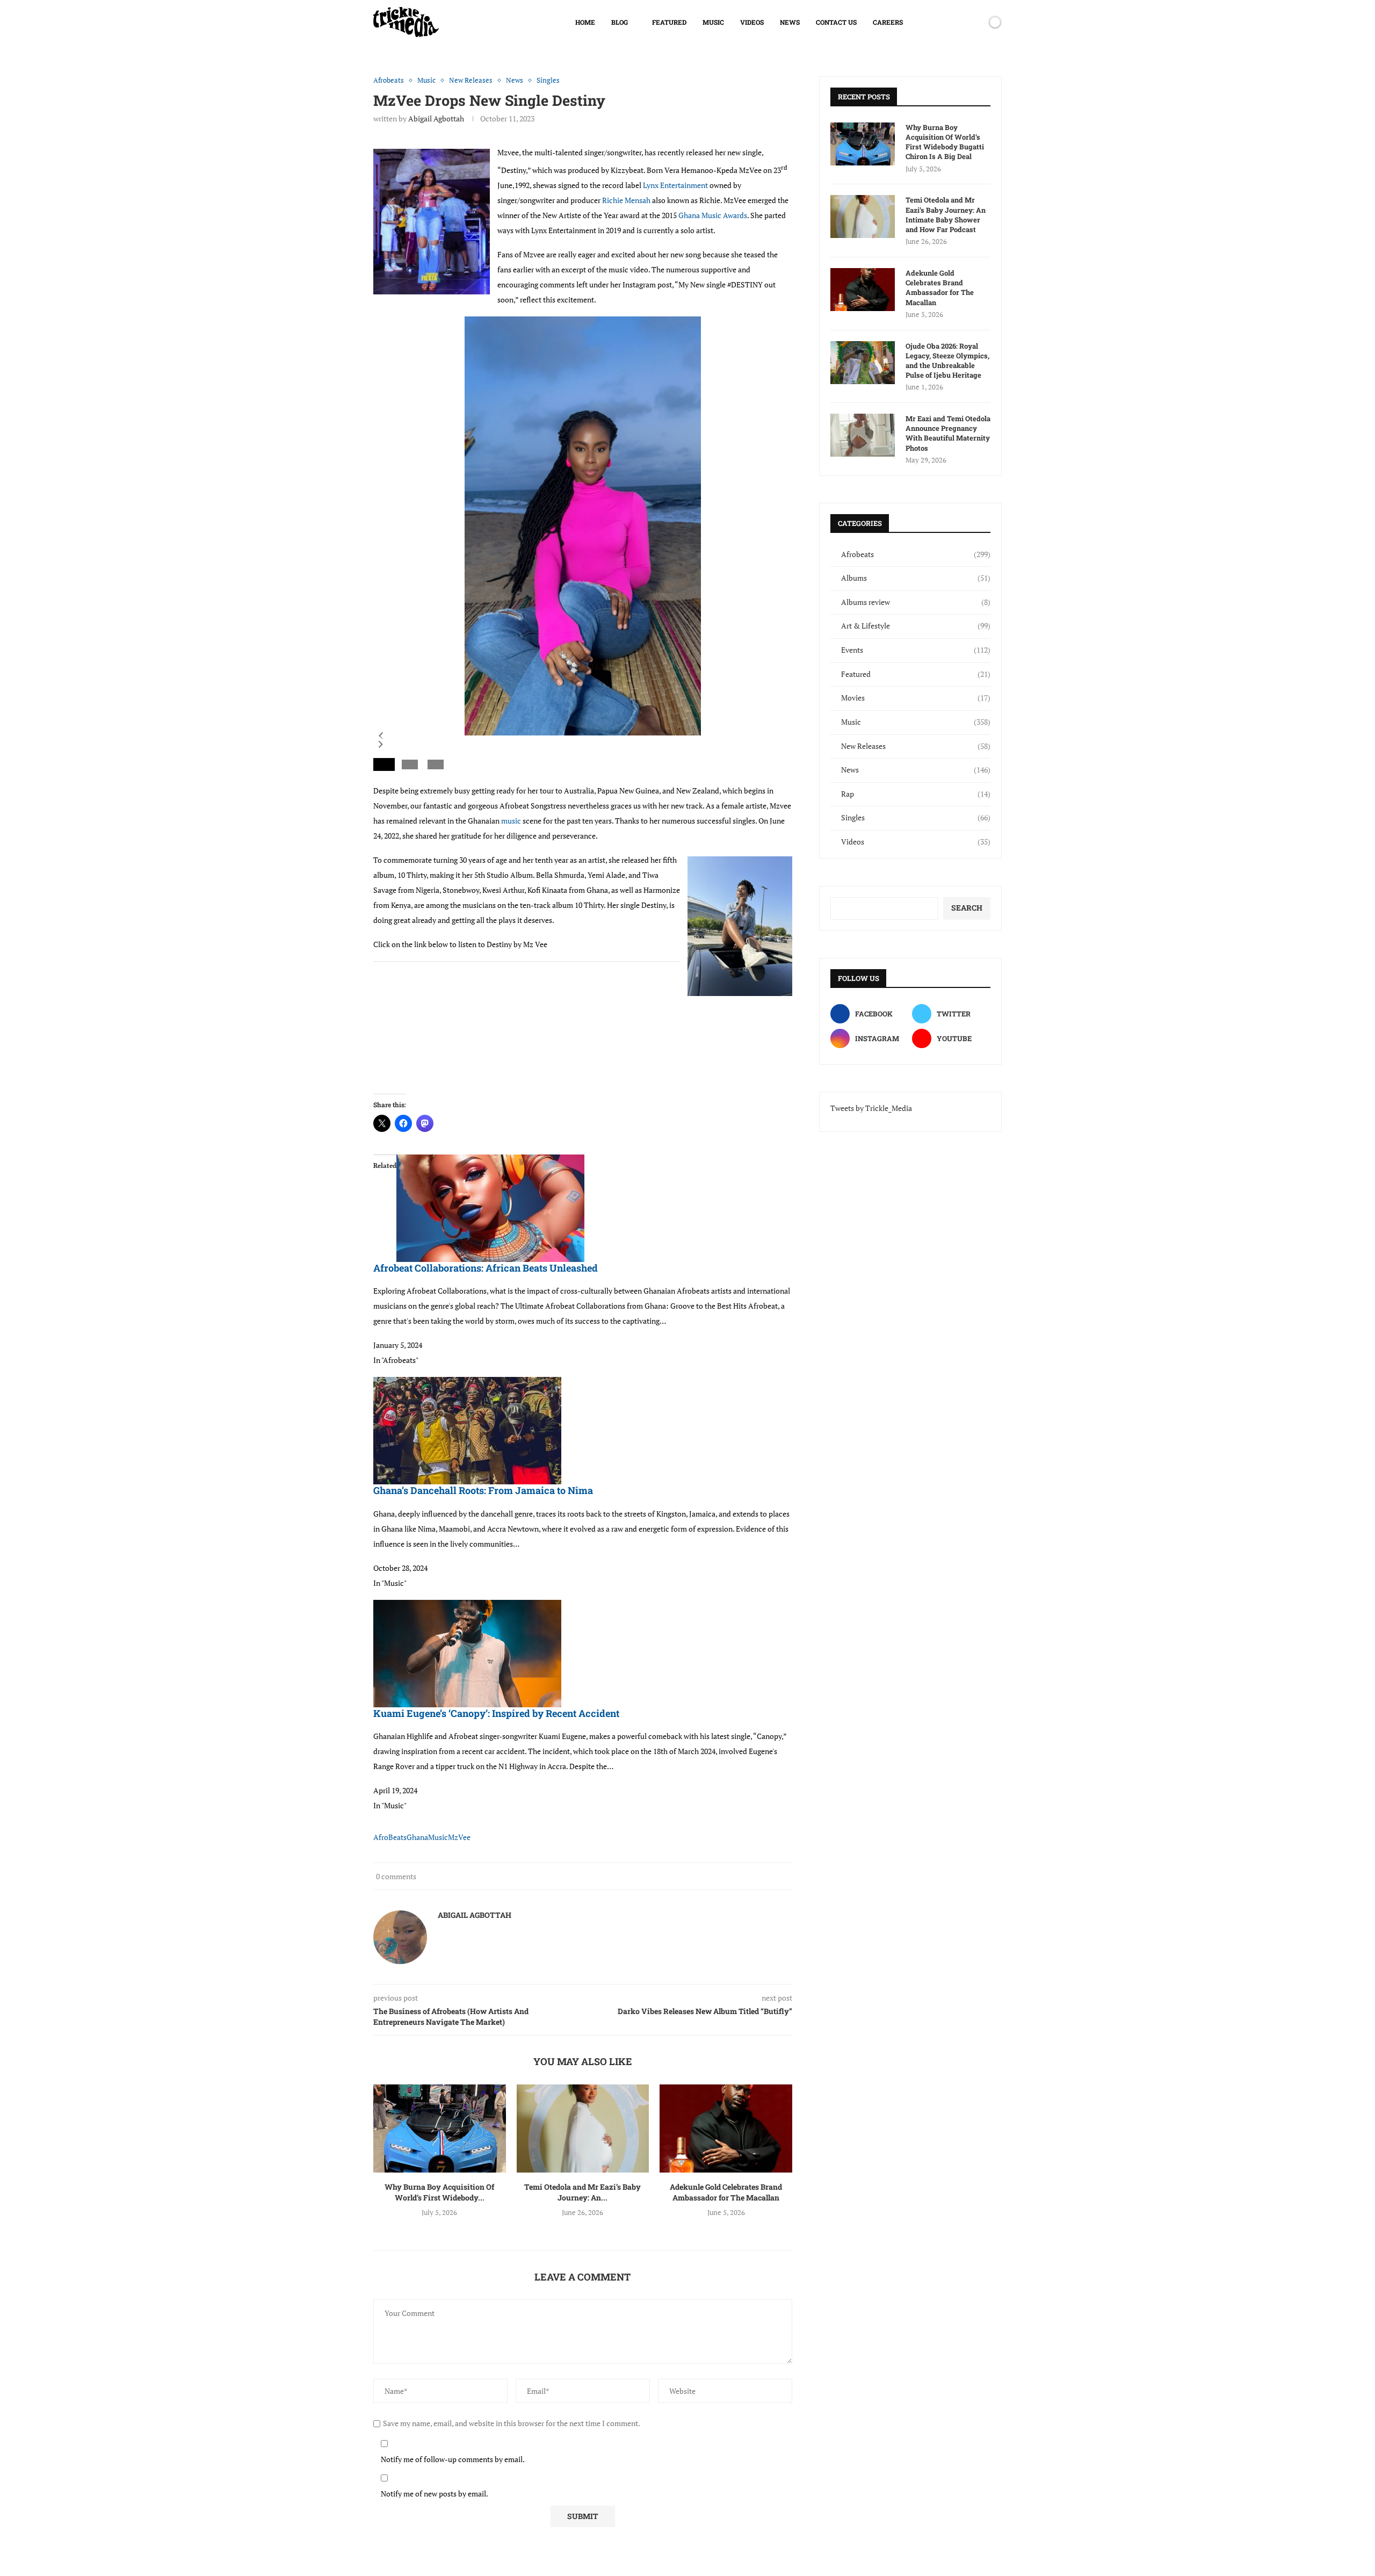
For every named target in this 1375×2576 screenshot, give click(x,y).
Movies (916, 698)
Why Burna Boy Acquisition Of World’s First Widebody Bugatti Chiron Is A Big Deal (945, 142)
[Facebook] (938, 22)
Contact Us (836, 22)
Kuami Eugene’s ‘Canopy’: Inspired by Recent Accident (496, 1713)
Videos (752, 22)
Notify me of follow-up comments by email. (453, 2459)
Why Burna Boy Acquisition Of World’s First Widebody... (439, 2192)
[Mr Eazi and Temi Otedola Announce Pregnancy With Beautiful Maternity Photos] (863, 435)
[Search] (976, 22)
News (790, 22)
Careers (888, 22)
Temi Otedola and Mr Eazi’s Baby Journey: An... (582, 2192)
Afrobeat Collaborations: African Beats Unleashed (486, 1268)
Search (967, 908)
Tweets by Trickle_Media (871, 1108)
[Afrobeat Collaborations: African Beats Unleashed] (490, 1162)
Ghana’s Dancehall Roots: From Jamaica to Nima (483, 1490)
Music (713, 22)
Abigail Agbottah (436, 118)
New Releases (916, 746)
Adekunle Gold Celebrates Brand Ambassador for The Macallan (726, 2192)
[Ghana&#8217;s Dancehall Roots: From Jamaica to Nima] (467, 1384)
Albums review (916, 602)
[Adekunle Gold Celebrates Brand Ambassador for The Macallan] (726, 2128)
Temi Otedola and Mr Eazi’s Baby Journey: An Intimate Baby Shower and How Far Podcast (946, 215)
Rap (916, 794)
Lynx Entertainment (675, 185)
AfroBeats (390, 1837)
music (511, 821)
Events (916, 650)
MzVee (459, 1837)
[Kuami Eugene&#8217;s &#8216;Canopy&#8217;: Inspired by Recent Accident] (467, 1607)
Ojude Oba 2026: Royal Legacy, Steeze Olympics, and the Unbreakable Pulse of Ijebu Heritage (947, 361)
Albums (916, 578)
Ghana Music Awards (713, 215)
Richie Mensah (626, 200)
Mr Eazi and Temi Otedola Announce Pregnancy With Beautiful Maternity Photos (948, 433)
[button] (381, 736)
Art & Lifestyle (916, 626)
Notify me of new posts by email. (435, 2494)
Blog (620, 22)
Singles (916, 817)
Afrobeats (916, 554)
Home (585, 22)
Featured (669, 22)
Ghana (417, 1837)
